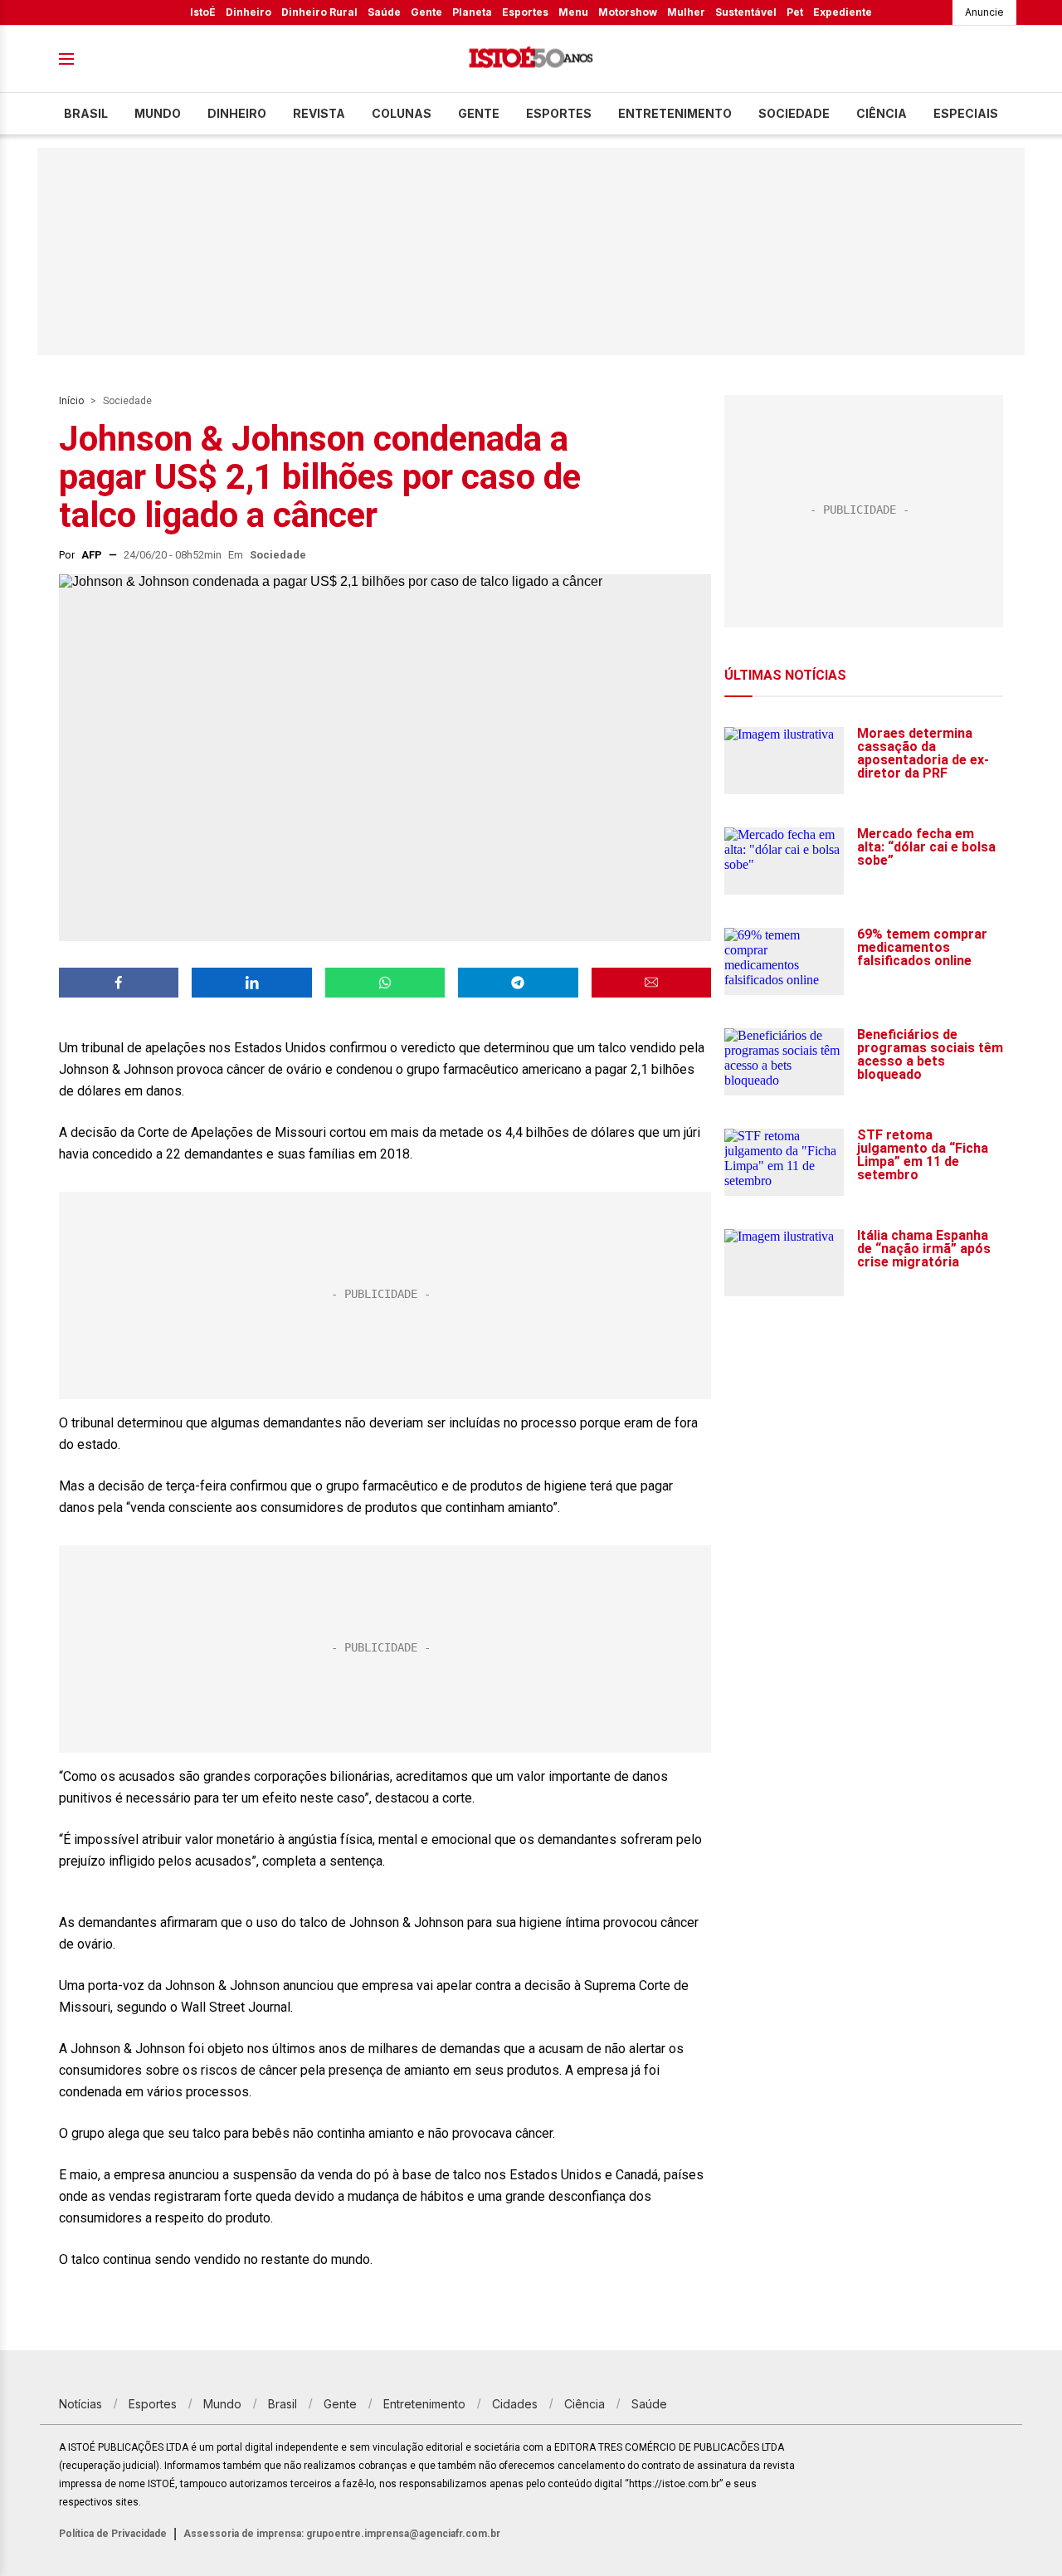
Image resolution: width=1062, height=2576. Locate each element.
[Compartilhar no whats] (385, 983)
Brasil (86, 113)
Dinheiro (248, 12)
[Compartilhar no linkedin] (251, 983)
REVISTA (319, 113)
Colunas (402, 113)
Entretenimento (675, 113)
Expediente (843, 12)
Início (71, 401)
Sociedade (794, 113)
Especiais (966, 113)
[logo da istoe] (531, 59)
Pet (795, 12)
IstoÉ (203, 12)
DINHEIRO (237, 113)
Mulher (686, 12)
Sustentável (746, 12)
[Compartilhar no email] (651, 983)
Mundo (158, 113)
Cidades (515, 2404)
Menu (573, 12)
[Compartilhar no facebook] (119, 983)
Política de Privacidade (113, 2534)
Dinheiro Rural (319, 12)
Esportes (525, 12)
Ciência (882, 113)
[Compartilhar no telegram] (518, 983)
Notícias (80, 2404)
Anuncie (984, 12)
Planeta (472, 12)
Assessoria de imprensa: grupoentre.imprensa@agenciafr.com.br (342, 2534)
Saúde (384, 12)
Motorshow (628, 12)
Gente (426, 12)
